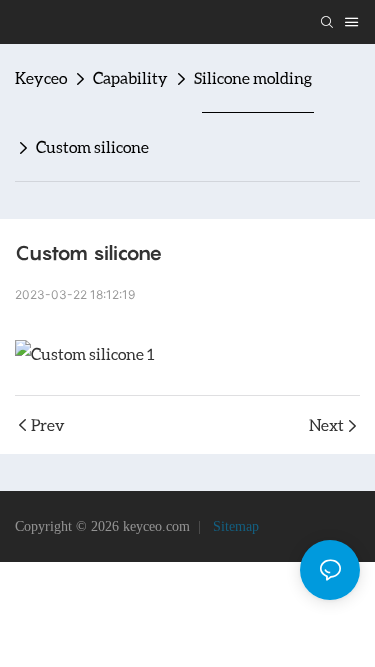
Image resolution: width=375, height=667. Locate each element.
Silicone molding (253, 77)
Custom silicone (92, 146)
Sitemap (234, 526)
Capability (130, 77)
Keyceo (41, 77)
